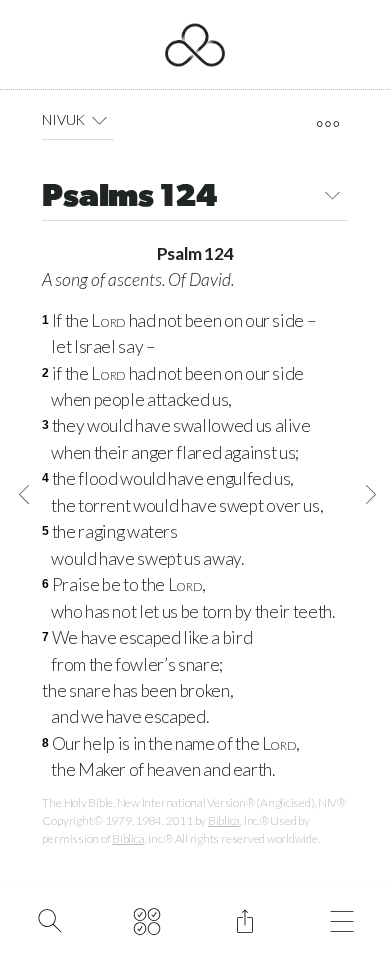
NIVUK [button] (63, 119)
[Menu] (342, 919)
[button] (99, 120)
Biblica (224, 820)
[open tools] (327, 124)
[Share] (244, 919)
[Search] (49, 919)
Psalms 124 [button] (129, 198)
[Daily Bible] (147, 919)
